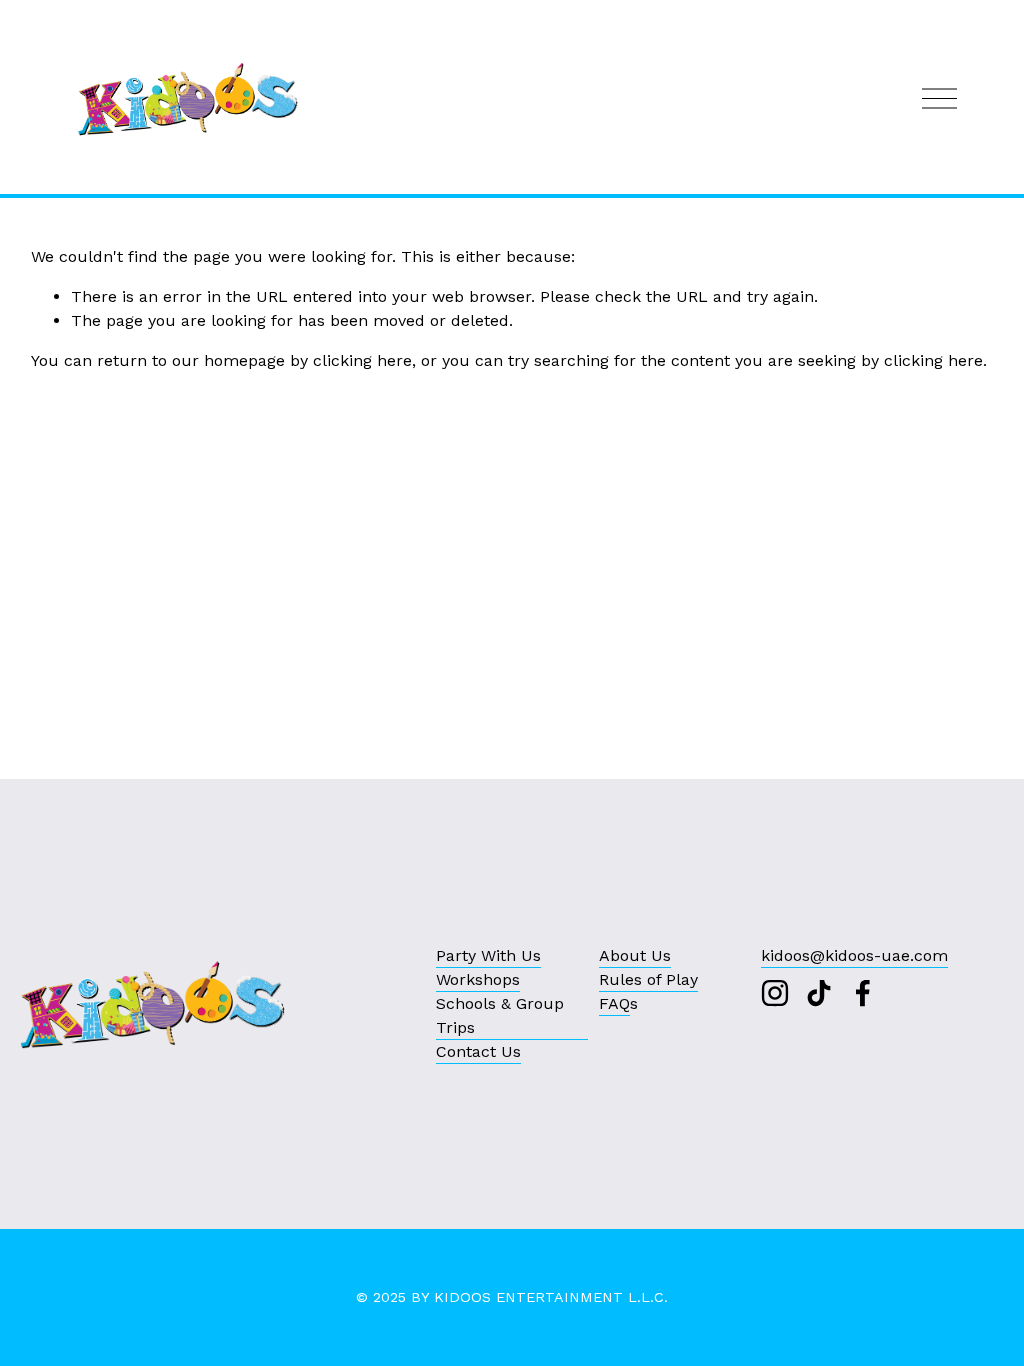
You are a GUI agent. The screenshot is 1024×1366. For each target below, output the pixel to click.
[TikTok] (819, 993)
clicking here (362, 360)
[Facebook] (863, 993)
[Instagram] (775, 993)
